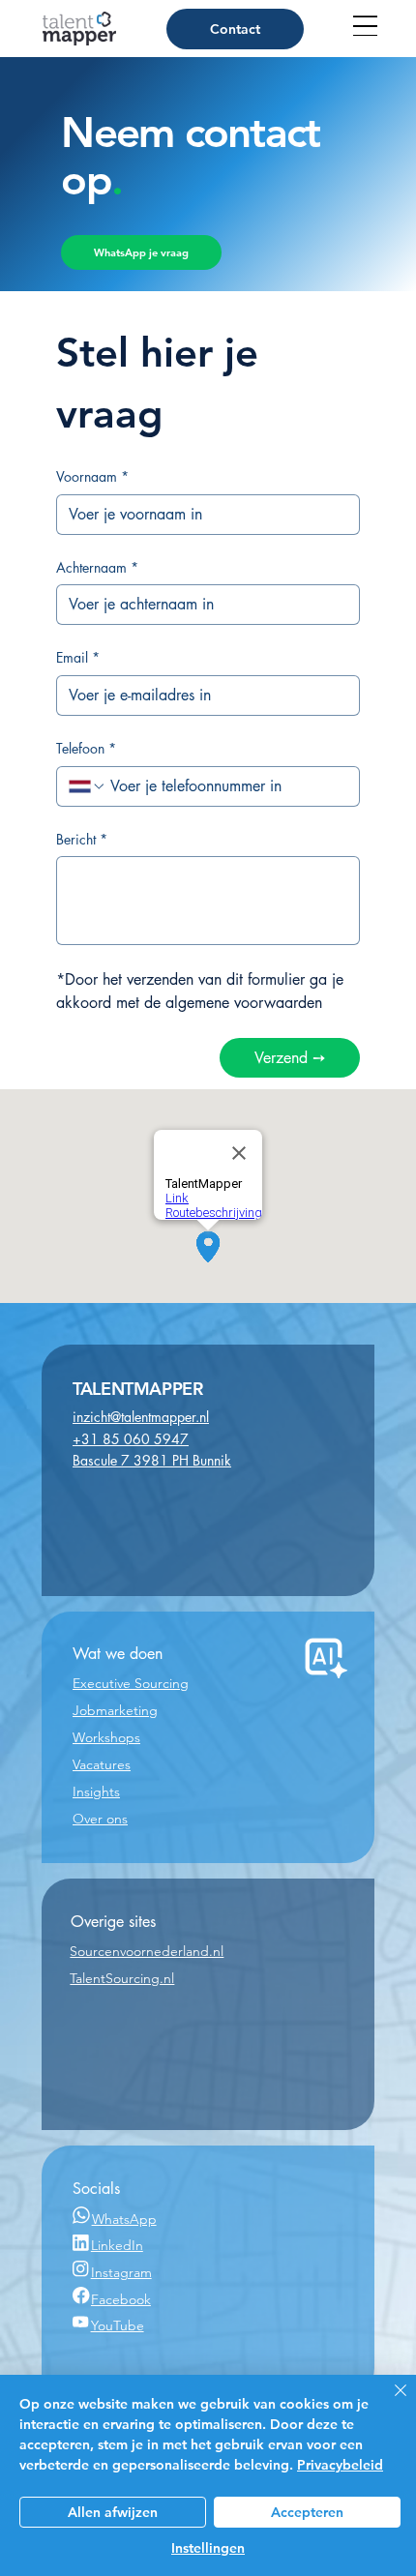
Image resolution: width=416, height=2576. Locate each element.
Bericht (82, 839)
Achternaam (97, 567)
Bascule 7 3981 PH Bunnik (152, 1460)
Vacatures (102, 1764)
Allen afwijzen (113, 2512)
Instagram (121, 2272)
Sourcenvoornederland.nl (147, 1951)
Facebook (121, 2299)
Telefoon (86, 748)
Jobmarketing (115, 1710)
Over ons (100, 1819)
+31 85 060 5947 (131, 1439)
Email (78, 657)
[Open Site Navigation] (365, 26)
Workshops (106, 1737)
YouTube (118, 2325)
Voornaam (92, 476)
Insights (96, 1791)
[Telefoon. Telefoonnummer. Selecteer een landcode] (87, 786)
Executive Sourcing (131, 1683)
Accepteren (307, 2512)
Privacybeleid (340, 2465)
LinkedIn (117, 2245)
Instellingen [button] (208, 2548)
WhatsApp (124, 2219)
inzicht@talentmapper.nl (141, 1417)
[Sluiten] (389, 2402)
